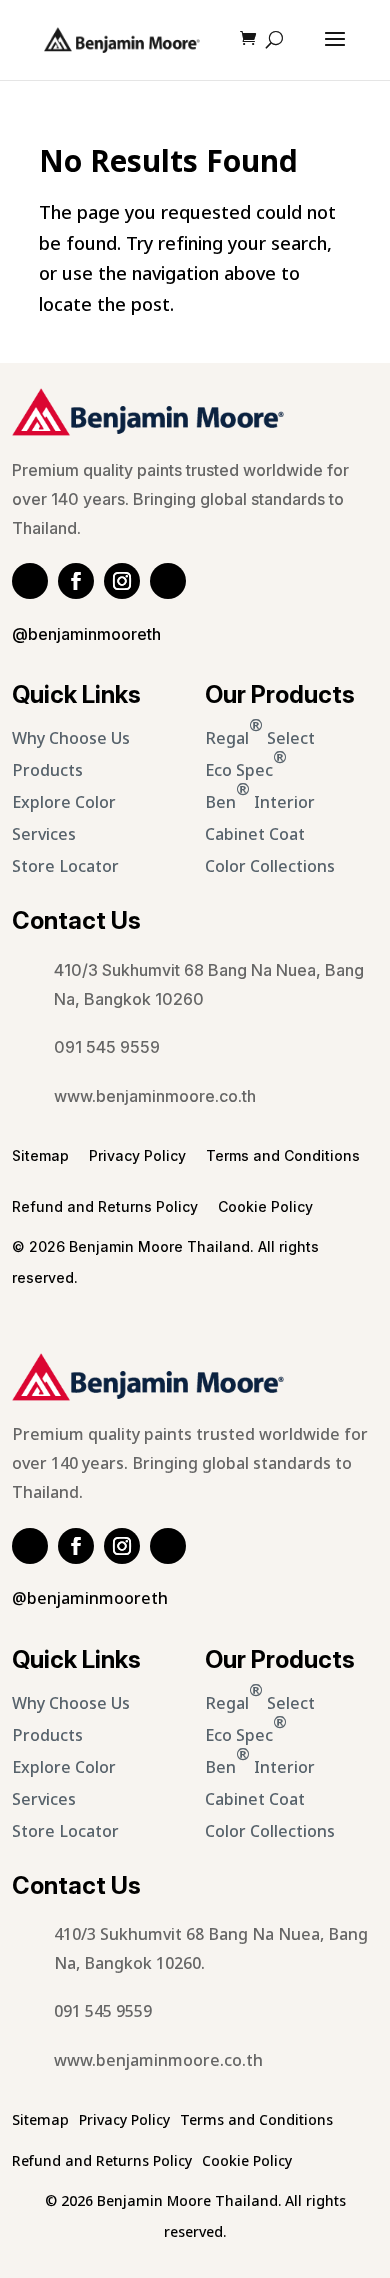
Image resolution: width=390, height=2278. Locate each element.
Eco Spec (246, 764)
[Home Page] (122, 39)
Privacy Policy (137, 1155)
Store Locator (65, 867)
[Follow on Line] (30, 581)
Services (44, 835)
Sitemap (40, 1155)
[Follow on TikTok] (168, 581)
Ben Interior (260, 796)
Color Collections (270, 867)
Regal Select (260, 732)
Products (47, 771)
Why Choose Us (71, 739)
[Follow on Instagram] (122, 581)
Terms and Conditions (283, 1155)
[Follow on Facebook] (76, 581)
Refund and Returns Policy (105, 1206)
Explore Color (64, 803)
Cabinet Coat (255, 835)
